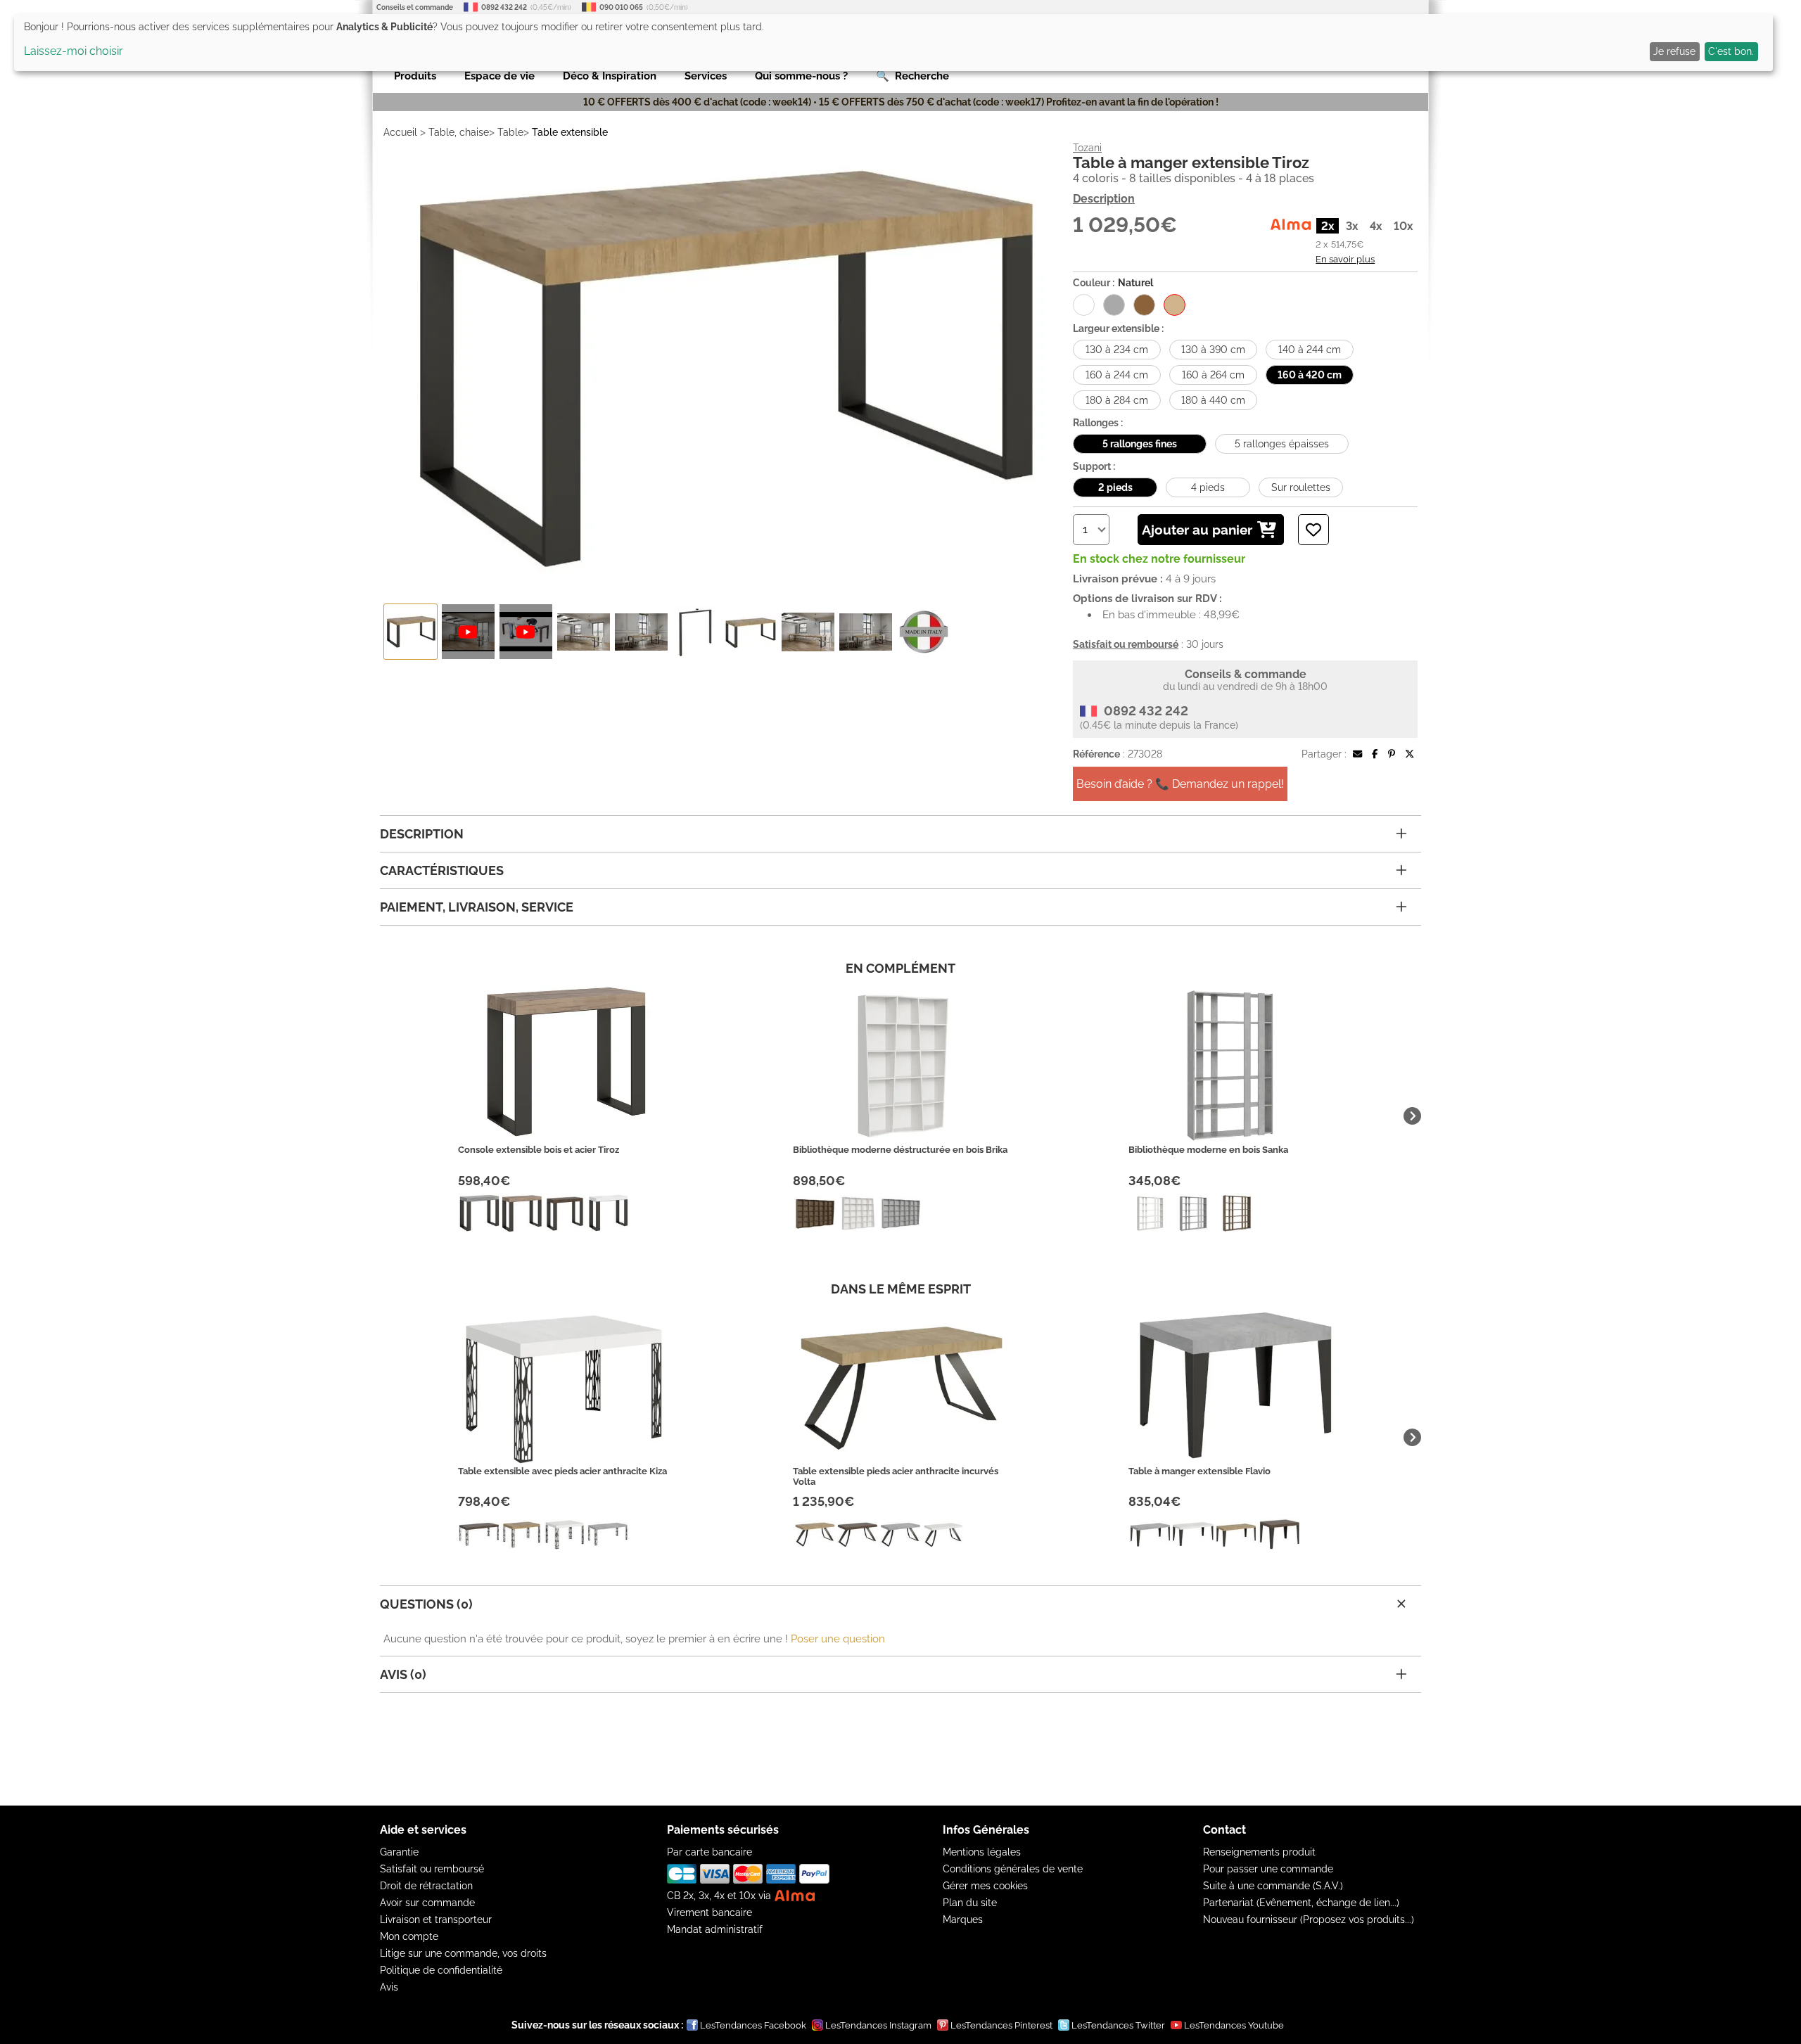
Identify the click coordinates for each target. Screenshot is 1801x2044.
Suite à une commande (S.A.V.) (1273, 1886)
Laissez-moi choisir (74, 51)
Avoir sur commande (427, 1903)
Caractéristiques (442, 870)
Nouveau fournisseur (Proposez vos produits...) (1309, 1920)
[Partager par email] (1357, 754)
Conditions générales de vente (1013, 1869)
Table (510, 132)
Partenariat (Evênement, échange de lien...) (1301, 1903)
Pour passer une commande (1268, 1869)
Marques (963, 1920)
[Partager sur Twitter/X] (1409, 754)
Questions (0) (426, 1604)
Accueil (400, 132)
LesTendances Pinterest (1001, 2025)
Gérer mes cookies (985, 1886)
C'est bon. (1731, 51)
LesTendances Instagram (878, 2025)
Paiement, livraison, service (477, 907)
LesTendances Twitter (1118, 2025)
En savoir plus (1345, 259)
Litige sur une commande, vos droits (463, 1953)
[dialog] (893, 43)
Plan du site (970, 1903)
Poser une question (838, 1639)
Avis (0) (403, 1674)
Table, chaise (459, 132)
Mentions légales (982, 1852)
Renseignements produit (1259, 1852)
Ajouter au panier (1197, 530)
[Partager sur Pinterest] (1392, 754)
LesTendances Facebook (753, 2025)
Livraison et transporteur (436, 1920)
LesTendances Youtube (1234, 2025)
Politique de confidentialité (441, 1970)
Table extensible (570, 132)
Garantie (399, 1852)
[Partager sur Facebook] (1375, 754)
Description (1104, 199)
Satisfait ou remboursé (432, 1869)
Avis (389, 1987)
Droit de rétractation (426, 1886)
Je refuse (1674, 51)
